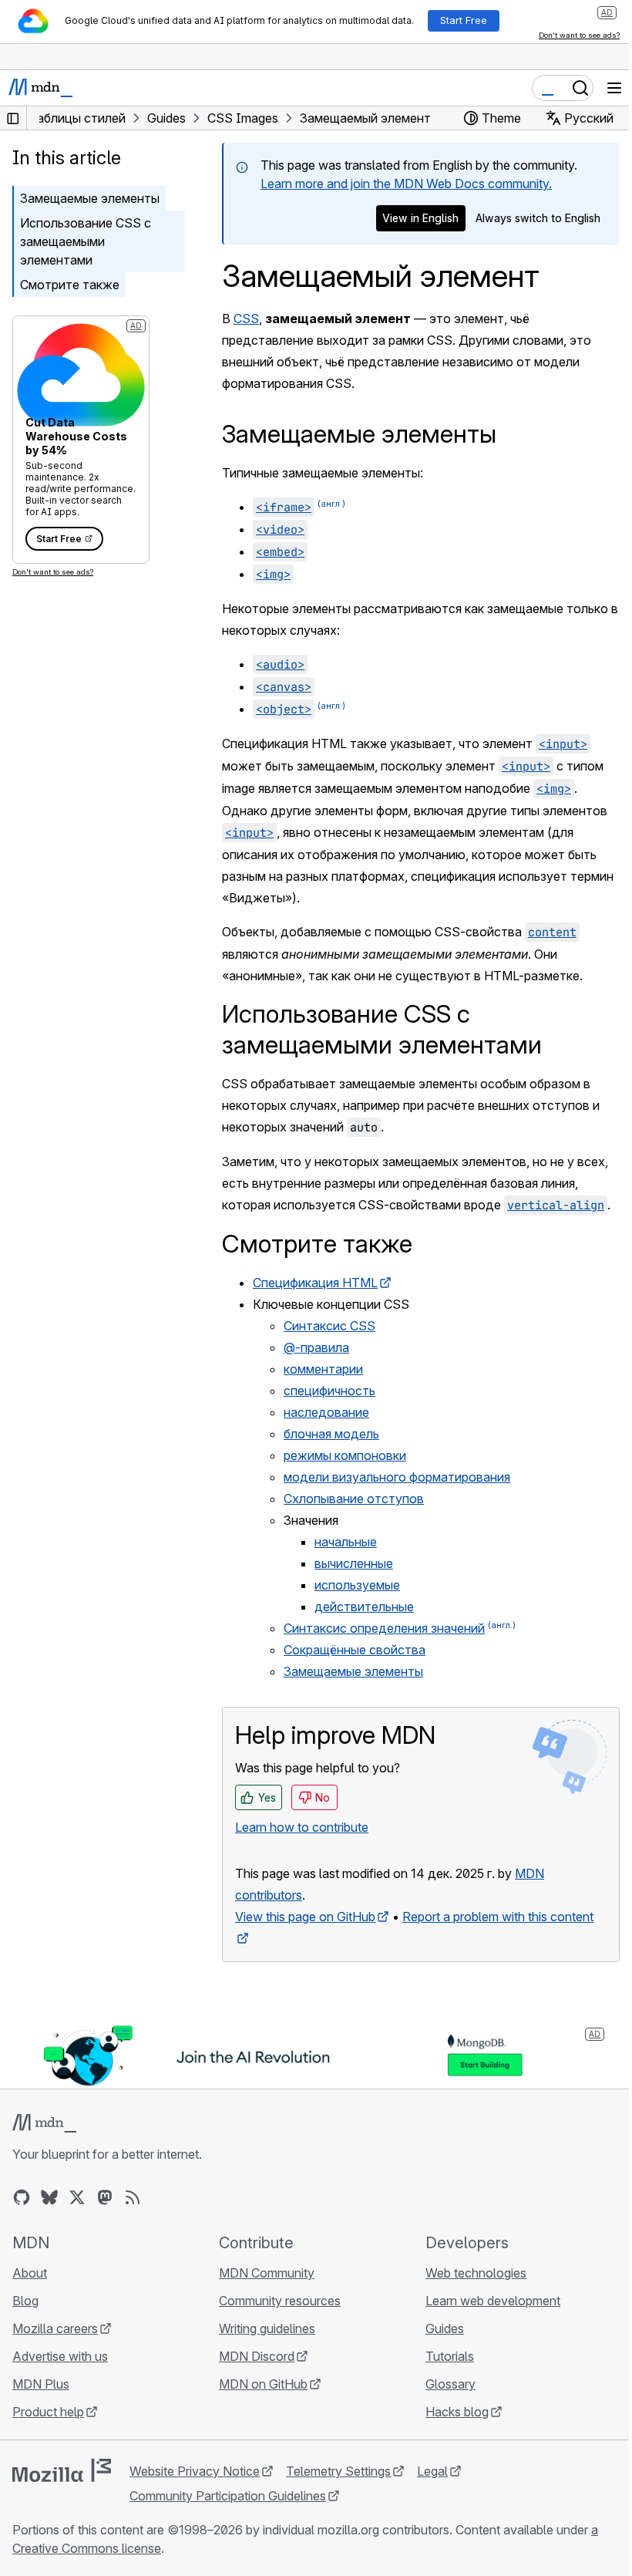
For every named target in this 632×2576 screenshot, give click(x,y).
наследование (326, 1412)
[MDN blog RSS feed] (133, 2197)
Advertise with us (60, 2356)
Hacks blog (457, 2412)
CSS (246, 319)
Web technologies (476, 2273)
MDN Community (267, 2273)
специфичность (329, 1391)
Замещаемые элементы (90, 198)
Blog (25, 2301)
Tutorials (450, 2356)
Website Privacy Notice (195, 2471)
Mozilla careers (55, 2328)
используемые (357, 1585)
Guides (445, 2328)
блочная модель (331, 1434)
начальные (346, 1542)
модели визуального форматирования (397, 1477)
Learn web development (493, 2301)
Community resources (280, 2301)
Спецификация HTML (315, 1283)
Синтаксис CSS (329, 1326)
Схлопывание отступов (354, 1499)
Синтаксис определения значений (384, 1628)
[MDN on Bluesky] (49, 2197)
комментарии (323, 1369)
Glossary (450, 2384)
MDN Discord (257, 2356)
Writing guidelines (267, 2328)
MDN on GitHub (263, 2384)
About (30, 2273)
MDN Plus (41, 2384)
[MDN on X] (77, 2197)
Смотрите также (70, 285)
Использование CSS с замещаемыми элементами (86, 241)
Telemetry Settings (338, 2471)
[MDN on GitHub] (22, 2197)
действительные (364, 1607)
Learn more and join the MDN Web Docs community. (406, 184)
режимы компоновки (345, 1455)
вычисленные (354, 1563)
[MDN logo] (44, 2123)
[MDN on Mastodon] (105, 2197)
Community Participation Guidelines (228, 2496)
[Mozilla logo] (62, 2470)
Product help (48, 2412)
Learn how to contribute (302, 1827)
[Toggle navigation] (614, 88)
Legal (432, 2471)
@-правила (316, 1347)
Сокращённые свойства (355, 1650)
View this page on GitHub (305, 1917)
